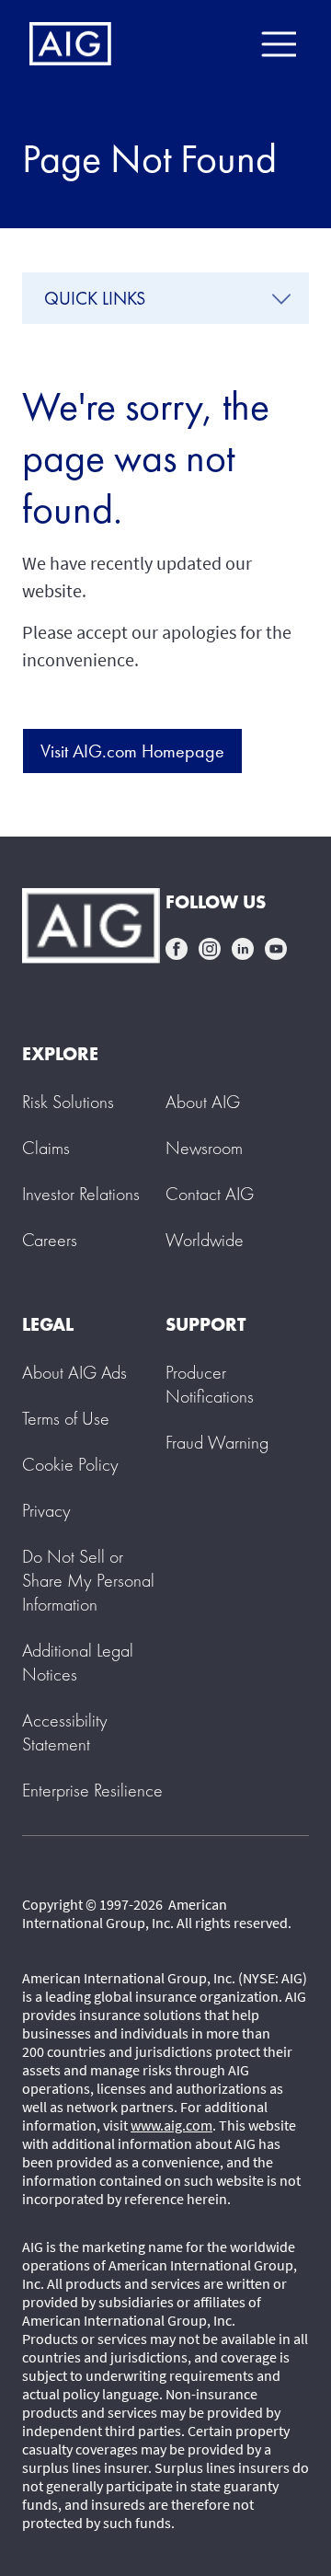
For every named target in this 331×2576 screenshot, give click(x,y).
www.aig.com (171, 2125)
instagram (210, 949)
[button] (88, 1580)
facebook (177, 949)
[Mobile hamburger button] (278, 44)
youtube (276, 949)
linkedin (243, 949)
